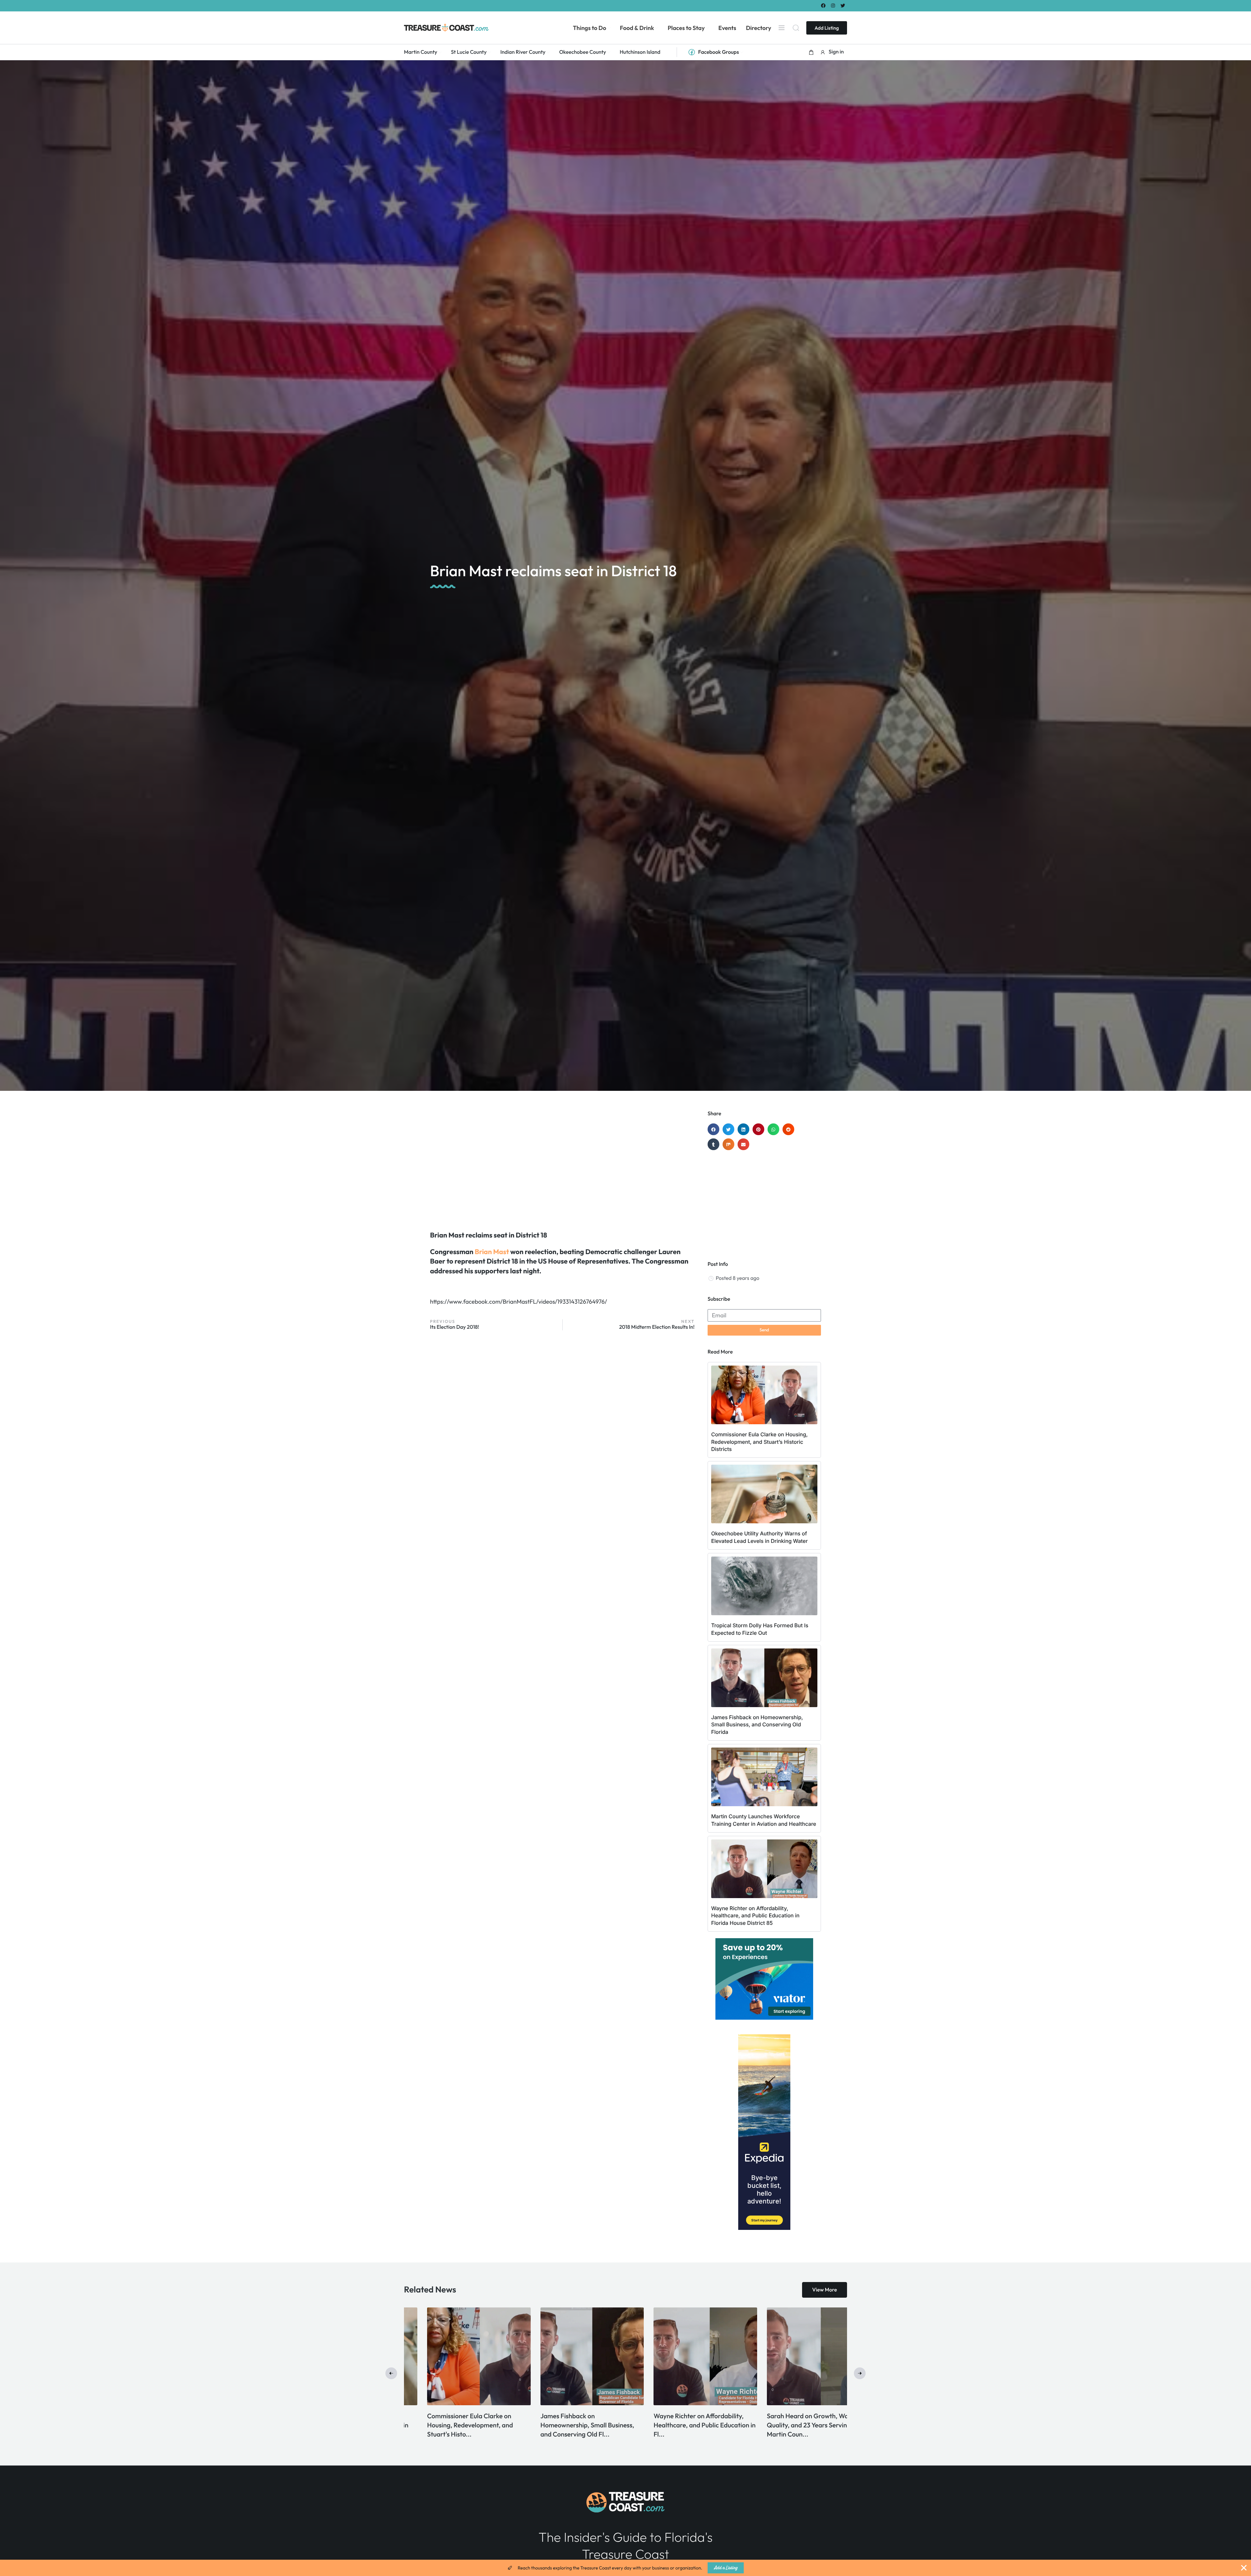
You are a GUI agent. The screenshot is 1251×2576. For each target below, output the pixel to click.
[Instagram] (833, 5)
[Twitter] (843, 5)
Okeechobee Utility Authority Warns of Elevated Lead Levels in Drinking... (565, 2425)
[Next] (860, 2373)
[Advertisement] (562, 1163)
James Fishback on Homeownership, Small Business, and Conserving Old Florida (757, 1725)
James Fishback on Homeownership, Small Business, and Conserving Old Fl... (791, 2425)
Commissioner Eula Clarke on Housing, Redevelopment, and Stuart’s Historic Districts (759, 1442)
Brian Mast (492, 1252)
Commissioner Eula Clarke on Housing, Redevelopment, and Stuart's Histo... (673, 2425)
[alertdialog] (625, 2568)
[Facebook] (823, 5)
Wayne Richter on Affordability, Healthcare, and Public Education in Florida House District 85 (755, 1916)
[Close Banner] (1244, 2568)
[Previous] (391, 2373)
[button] (811, 52)
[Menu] (782, 28)
